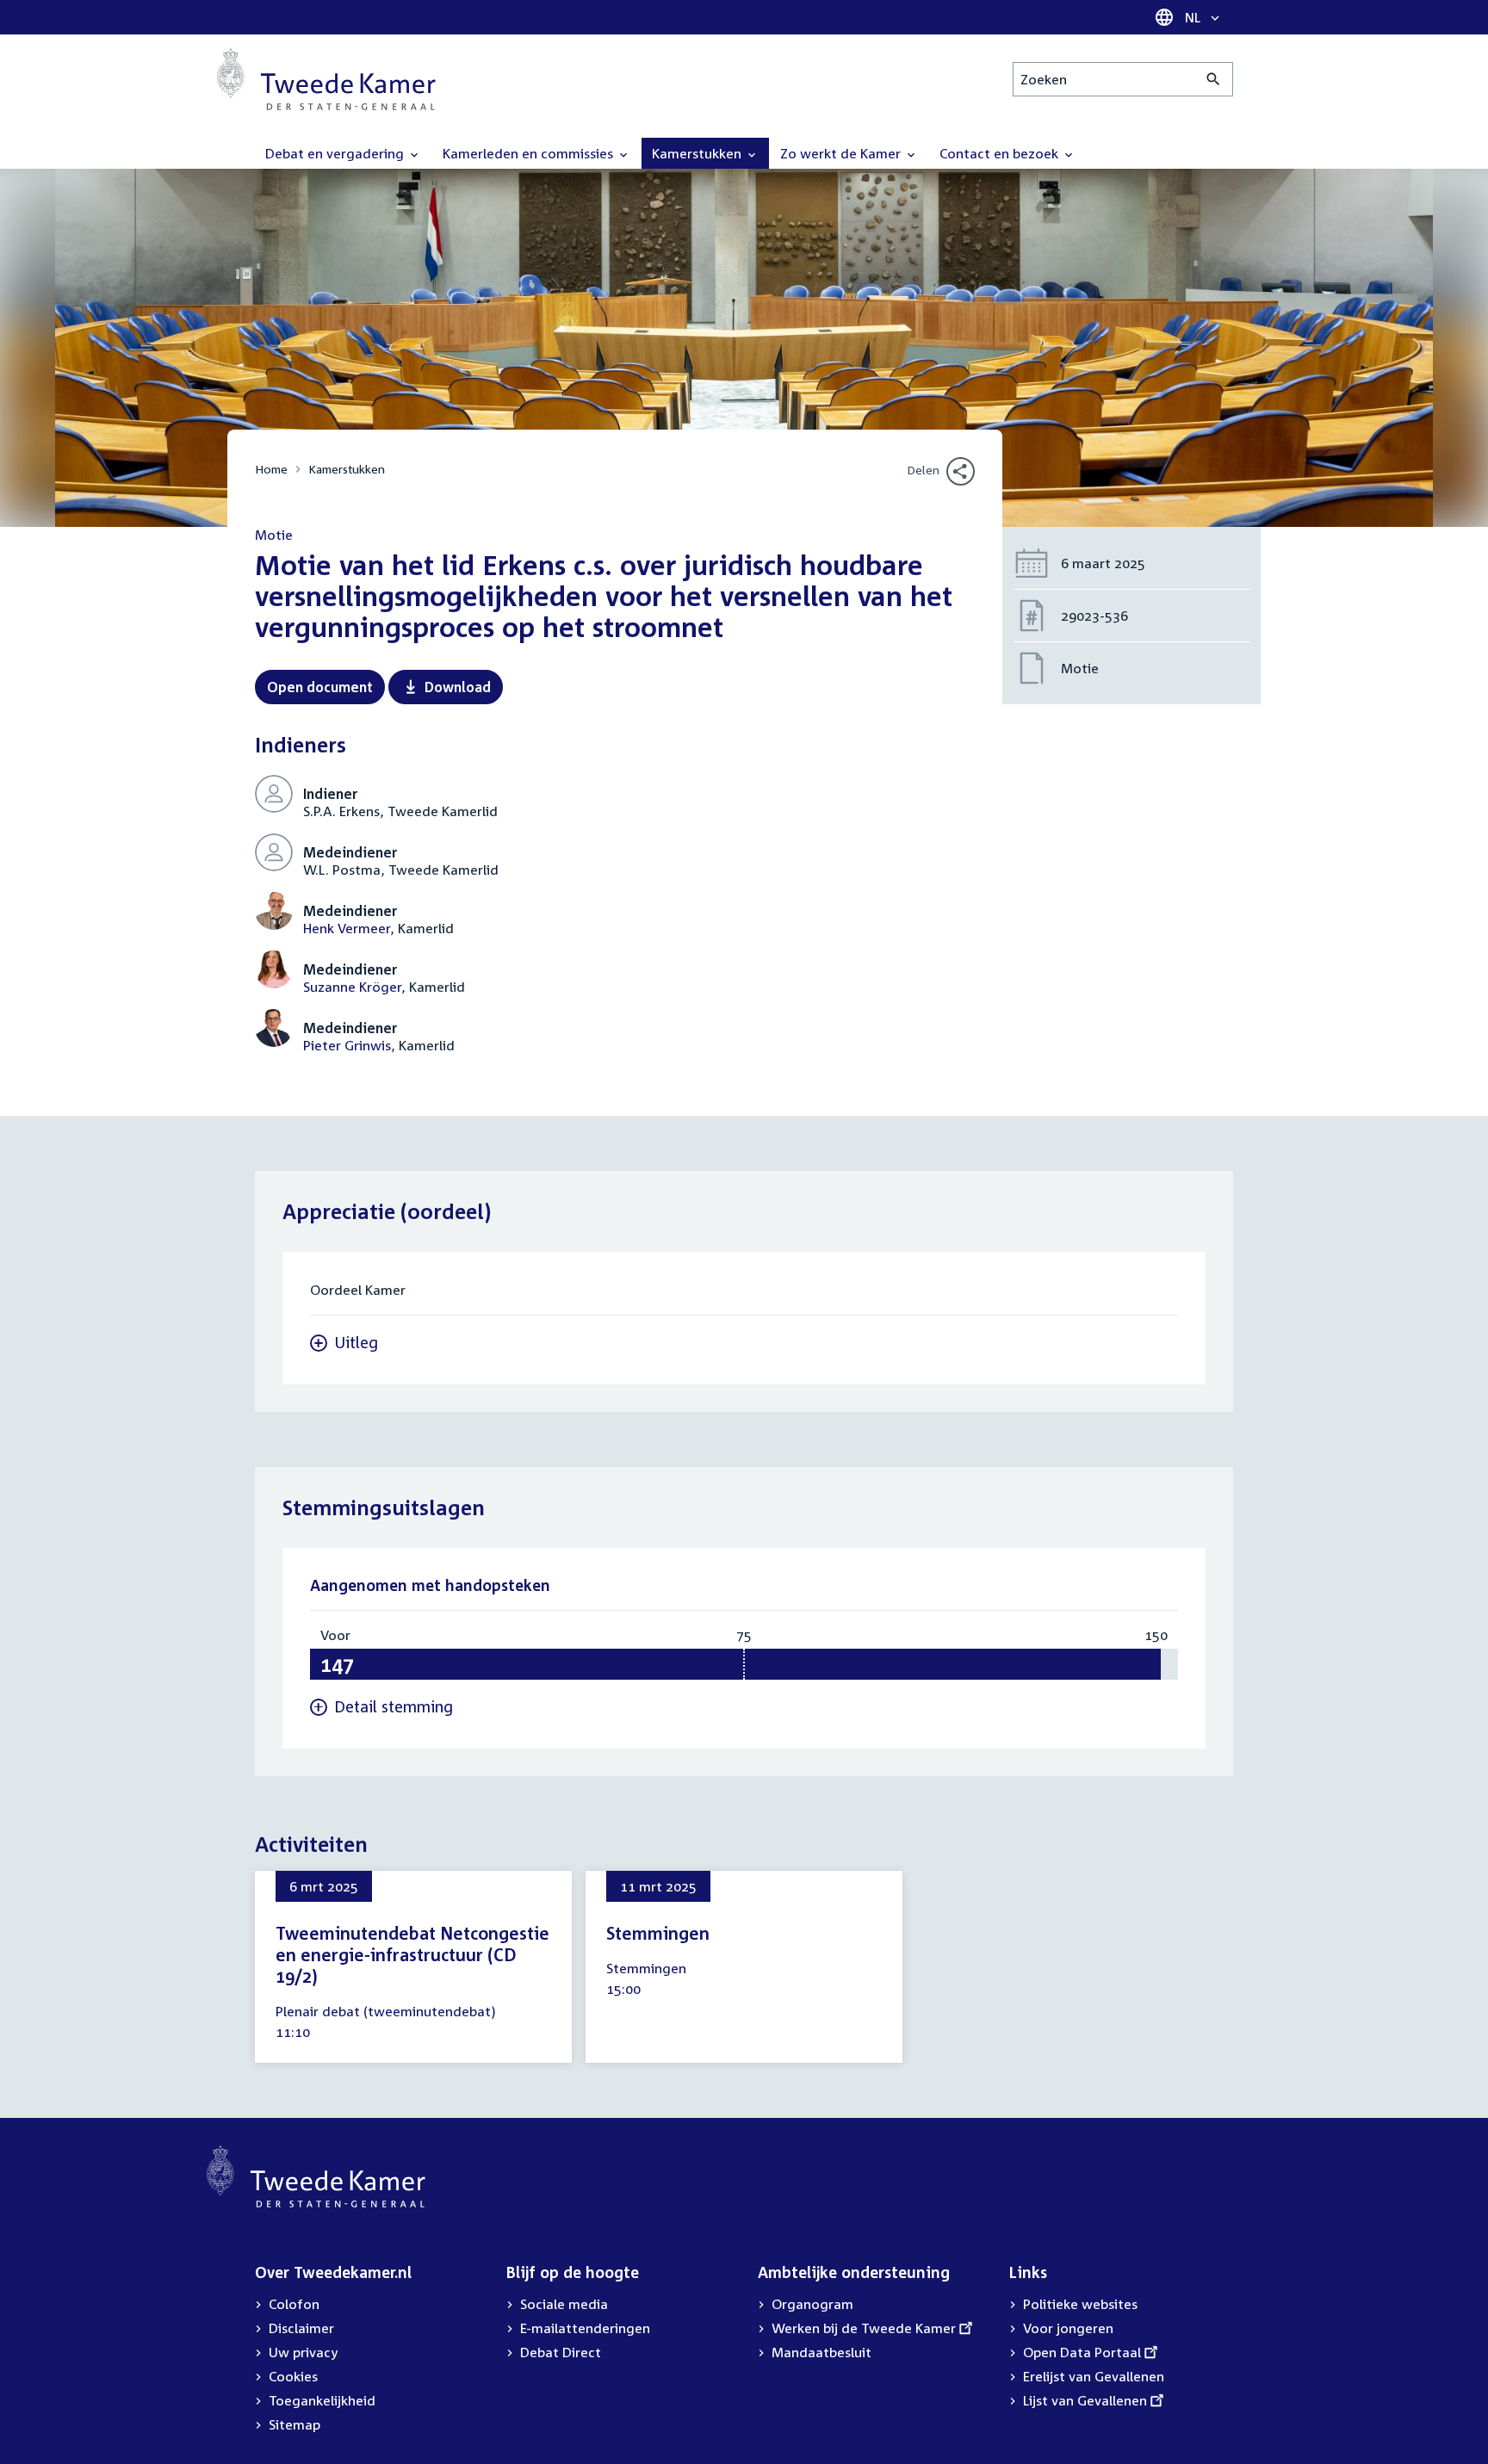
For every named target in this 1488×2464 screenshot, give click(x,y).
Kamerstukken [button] (698, 153)
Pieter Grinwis (347, 1045)
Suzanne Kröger (352, 987)
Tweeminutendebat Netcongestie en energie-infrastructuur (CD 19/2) (412, 1954)
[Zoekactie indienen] (1214, 79)
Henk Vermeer (347, 928)
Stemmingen (658, 1933)
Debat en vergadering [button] (336, 153)
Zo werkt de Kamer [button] (842, 153)
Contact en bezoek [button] (1001, 153)
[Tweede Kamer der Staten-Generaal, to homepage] (326, 79)
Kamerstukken (347, 469)
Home (271, 469)
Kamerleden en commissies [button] (530, 153)
